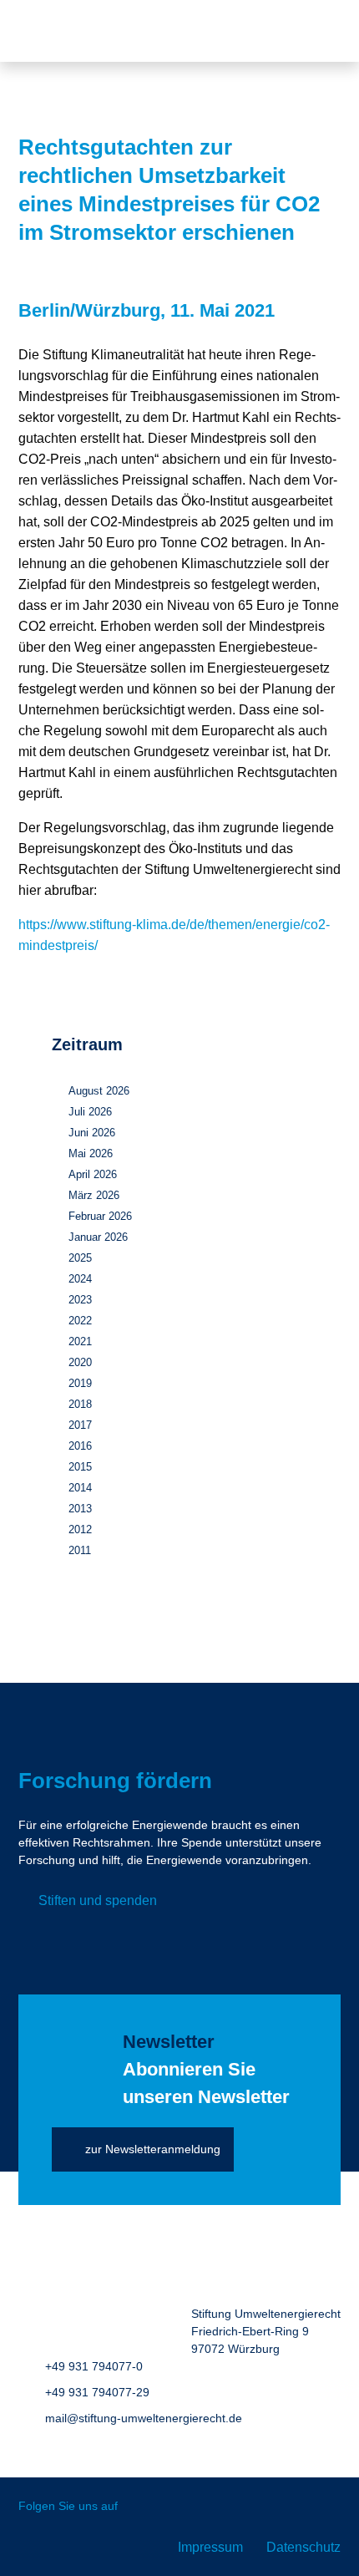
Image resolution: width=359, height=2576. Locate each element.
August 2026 (99, 1091)
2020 (80, 1362)
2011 (80, 1550)
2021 (80, 1341)
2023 (80, 1300)
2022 (80, 1321)
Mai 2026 (91, 1153)
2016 (80, 1446)
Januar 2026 (98, 1237)
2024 (80, 1279)
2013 (80, 1509)
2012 (80, 1529)
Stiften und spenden (98, 1900)
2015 (80, 1467)
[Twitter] (142, 2507)
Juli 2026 (90, 1112)
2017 (80, 1425)
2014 (80, 1488)
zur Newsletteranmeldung (153, 2149)
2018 (80, 1404)
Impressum (210, 2547)
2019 (80, 1383)
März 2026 (94, 1195)
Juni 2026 (92, 1133)
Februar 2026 (100, 1216)
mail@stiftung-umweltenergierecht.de (144, 2418)
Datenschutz (303, 2547)
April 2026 (93, 1174)
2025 (80, 1258)
